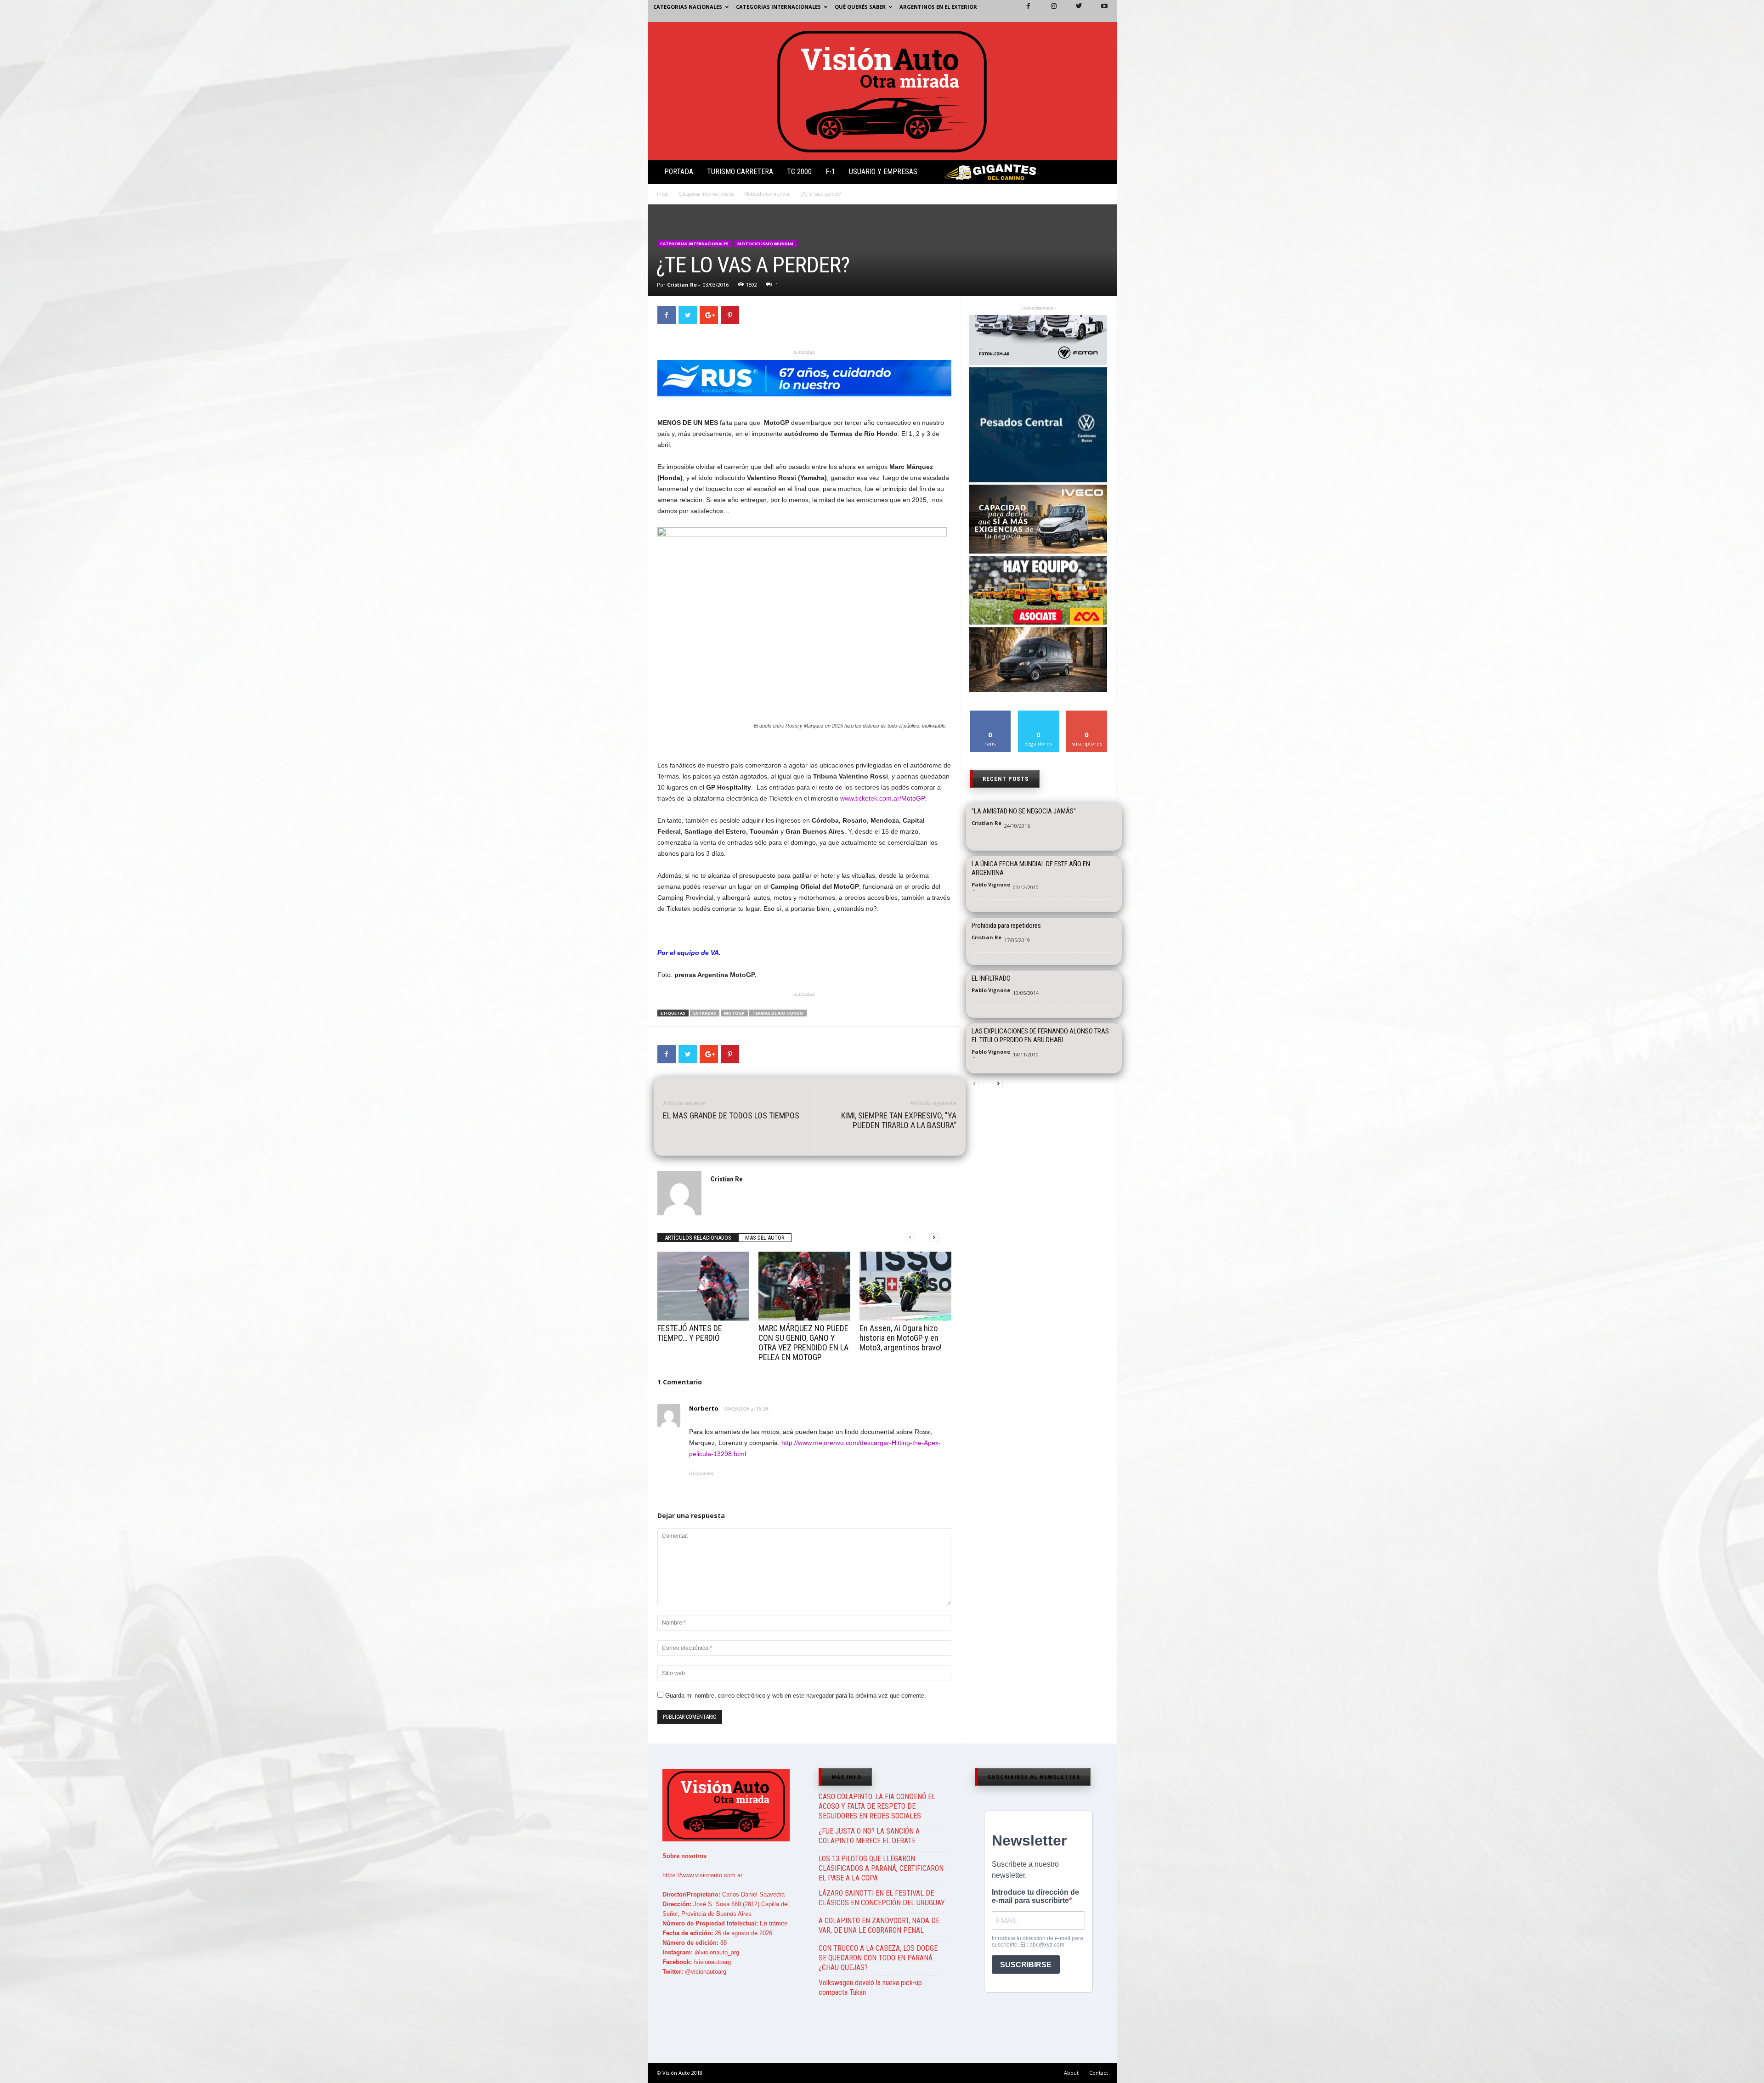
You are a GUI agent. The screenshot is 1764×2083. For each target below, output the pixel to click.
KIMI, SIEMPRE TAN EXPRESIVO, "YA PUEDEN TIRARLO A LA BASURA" (899, 1120)
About (1071, 2073)
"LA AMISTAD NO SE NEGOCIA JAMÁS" (1024, 811)
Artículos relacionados (698, 1238)
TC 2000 (799, 172)
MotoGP (734, 1013)
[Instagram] (1048, 11)
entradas (705, 1013)
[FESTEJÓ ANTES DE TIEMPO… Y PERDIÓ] (703, 1286)
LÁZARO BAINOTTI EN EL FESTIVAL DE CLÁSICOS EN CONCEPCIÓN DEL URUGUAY (882, 1898)
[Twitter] (1074, 11)
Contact (1099, 2073)
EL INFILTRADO (991, 978)
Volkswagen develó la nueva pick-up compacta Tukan (870, 1987)
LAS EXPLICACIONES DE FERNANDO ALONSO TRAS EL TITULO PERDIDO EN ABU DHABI (1040, 1036)
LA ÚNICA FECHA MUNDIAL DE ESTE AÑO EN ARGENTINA (1031, 868)
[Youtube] (1099, 11)
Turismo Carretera (740, 172)
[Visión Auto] (882, 91)
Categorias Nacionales (688, 7)
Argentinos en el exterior (938, 7)
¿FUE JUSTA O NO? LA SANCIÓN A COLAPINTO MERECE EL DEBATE (869, 1836)
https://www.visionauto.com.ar (702, 1875)
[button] (1102, 174)
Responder (701, 1473)
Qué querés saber (860, 7)
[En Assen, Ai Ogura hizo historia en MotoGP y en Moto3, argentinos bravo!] (905, 1286)
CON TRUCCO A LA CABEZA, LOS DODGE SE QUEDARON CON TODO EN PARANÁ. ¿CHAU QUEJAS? (878, 1958)
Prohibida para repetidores (1006, 926)
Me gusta (990, 714)
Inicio (663, 194)
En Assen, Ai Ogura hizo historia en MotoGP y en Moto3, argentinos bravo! (901, 1338)
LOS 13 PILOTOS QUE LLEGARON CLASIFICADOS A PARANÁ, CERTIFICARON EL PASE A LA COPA (881, 1868)
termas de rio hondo (778, 1013)
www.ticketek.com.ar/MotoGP (882, 798)
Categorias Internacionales (778, 7)
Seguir (1038, 714)
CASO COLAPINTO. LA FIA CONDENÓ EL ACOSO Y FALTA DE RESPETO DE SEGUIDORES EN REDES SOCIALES (877, 1806)
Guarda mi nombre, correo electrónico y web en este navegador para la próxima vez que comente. (796, 1696)
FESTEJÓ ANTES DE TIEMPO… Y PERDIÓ (690, 1333)
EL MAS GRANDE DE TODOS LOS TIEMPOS (731, 1115)
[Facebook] (1023, 11)
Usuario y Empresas (883, 172)
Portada (679, 172)
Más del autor (765, 1238)
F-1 (830, 172)
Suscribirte (1087, 714)
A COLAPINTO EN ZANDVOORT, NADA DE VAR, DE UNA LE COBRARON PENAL (879, 1925)
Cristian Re (682, 285)
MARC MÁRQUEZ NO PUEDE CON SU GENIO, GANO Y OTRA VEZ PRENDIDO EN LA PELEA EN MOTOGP (803, 1343)
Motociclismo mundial (767, 194)
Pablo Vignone (991, 884)
